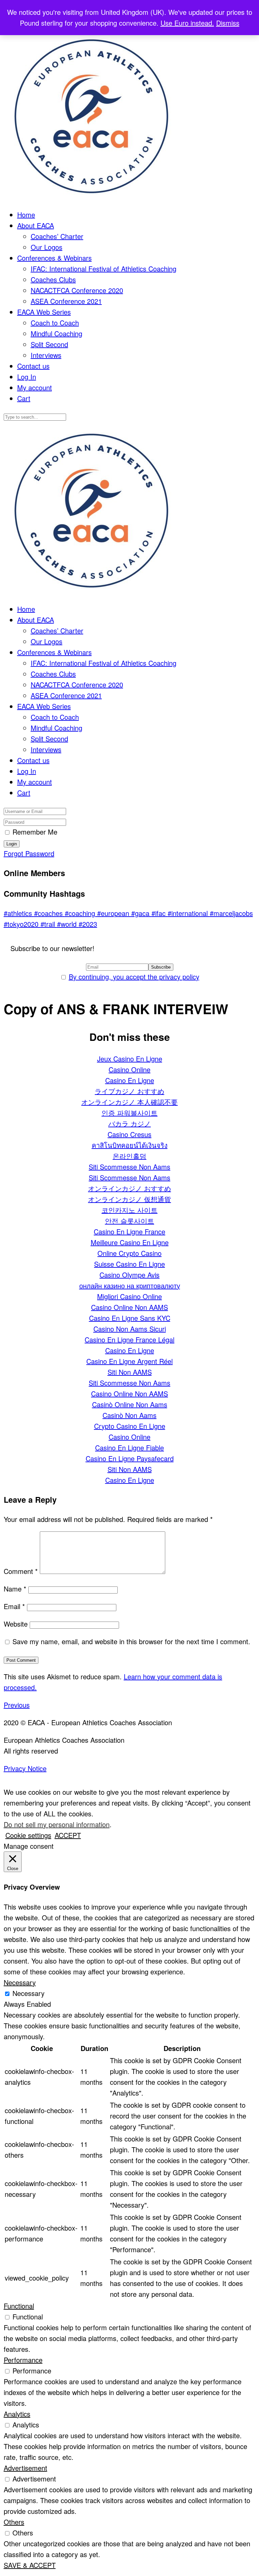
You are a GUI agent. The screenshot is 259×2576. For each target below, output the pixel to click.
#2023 (88, 924)
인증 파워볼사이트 (129, 1113)
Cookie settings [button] (28, 1835)
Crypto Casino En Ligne (130, 1426)
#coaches (49, 913)
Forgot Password (29, 853)
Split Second (49, 344)
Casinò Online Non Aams (130, 1404)
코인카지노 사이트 (129, 1210)
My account (35, 387)
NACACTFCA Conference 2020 (77, 290)
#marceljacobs (231, 913)
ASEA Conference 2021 (66, 301)
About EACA (36, 225)
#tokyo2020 (22, 924)
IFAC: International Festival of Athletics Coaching (104, 269)
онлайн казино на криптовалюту (130, 1285)
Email (14, 1606)
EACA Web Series (44, 312)
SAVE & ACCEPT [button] (30, 2565)
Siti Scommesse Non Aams (129, 1167)
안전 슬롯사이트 (129, 1221)
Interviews (46, 355)
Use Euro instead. (187, 23)
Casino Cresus (129, 1134)
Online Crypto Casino (129, 1253)
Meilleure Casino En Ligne (130, 1242)
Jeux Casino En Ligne (130, 1059)
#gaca (141, 913)
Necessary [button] (20, 1982)
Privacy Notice (25, 1768)
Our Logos (47, 247)
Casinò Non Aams (129, 1415)
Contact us (33, 366)
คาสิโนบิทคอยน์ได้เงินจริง (130, 1145)
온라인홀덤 (129, 1156)
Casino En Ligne (130, 1080)
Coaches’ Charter (57, 236)
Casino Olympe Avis (129, 1275)
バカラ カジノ (129, 1123)
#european (114, 913)
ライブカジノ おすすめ (129, 1091)
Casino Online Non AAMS (129, 1307)
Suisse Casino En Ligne (129, 1264)
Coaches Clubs (53, 279)
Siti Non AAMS (130, 1372)
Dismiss (228, 23)
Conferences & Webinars (54, 258)
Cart (24, 398)
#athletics (19, 913)
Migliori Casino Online (129, 1296)
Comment (21, 1571)
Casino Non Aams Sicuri (130, 1329)
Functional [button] (19, 2306)
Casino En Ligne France (129, 1231)
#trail (49, 924)
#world (68, 924)
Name (15, 1589)
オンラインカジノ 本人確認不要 (129, 1102)
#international (189, 913)
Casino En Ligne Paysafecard (130, 1458)
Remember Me (35, 832)
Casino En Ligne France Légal (129, 1339)
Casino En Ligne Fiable (129, 1448)
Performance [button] (23, 2360)
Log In (27, 377)
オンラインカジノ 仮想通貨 (129, 1199)
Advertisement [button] (25, 2468)
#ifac (160, 913)
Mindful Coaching (56, 333)
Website (16, 1624)
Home (26, 215)
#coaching (81, 913)
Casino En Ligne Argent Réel (129, 1361)
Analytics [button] (17, 2414)
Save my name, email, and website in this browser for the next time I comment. (131, 1641)
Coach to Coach (55, 323)
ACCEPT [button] (68, 1835)
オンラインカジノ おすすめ (129, 1188)
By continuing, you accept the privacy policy (134, 977)
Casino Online (129, 1069)
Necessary (28, 1993)
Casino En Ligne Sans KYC (130, 1318)
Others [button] (14, 2522)
